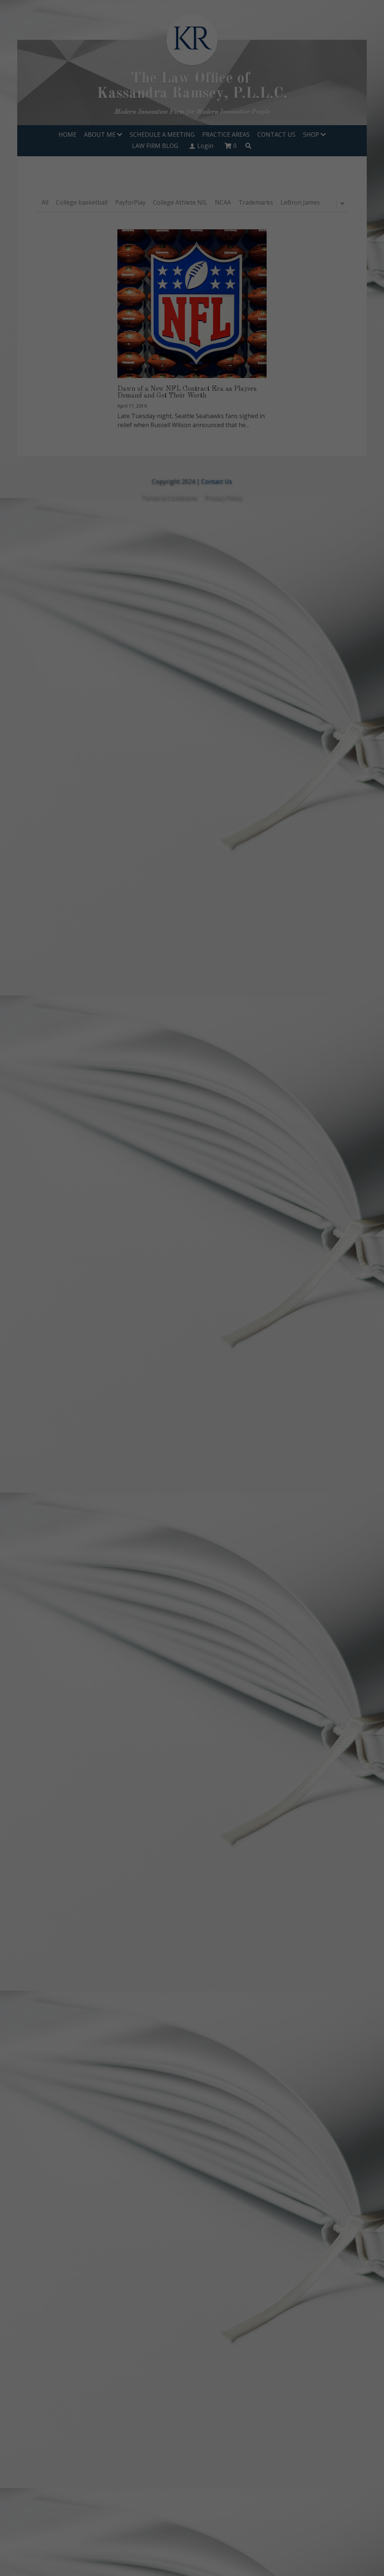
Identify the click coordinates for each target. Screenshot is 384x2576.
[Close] (333, 1211)
